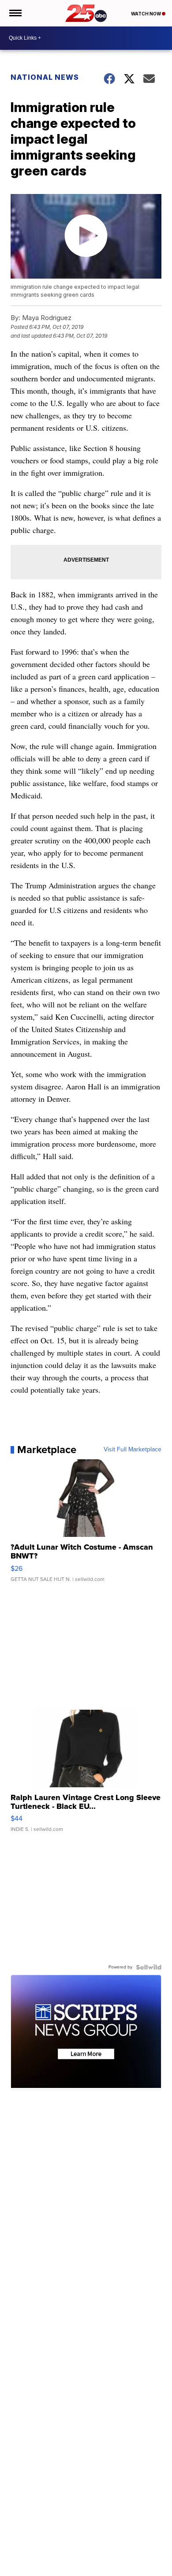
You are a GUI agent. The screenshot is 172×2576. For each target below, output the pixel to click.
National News (45, 77)
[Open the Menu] (15, 13)
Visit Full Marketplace (133, 1450)
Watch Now (146, 14)
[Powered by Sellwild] (149, 1967)
